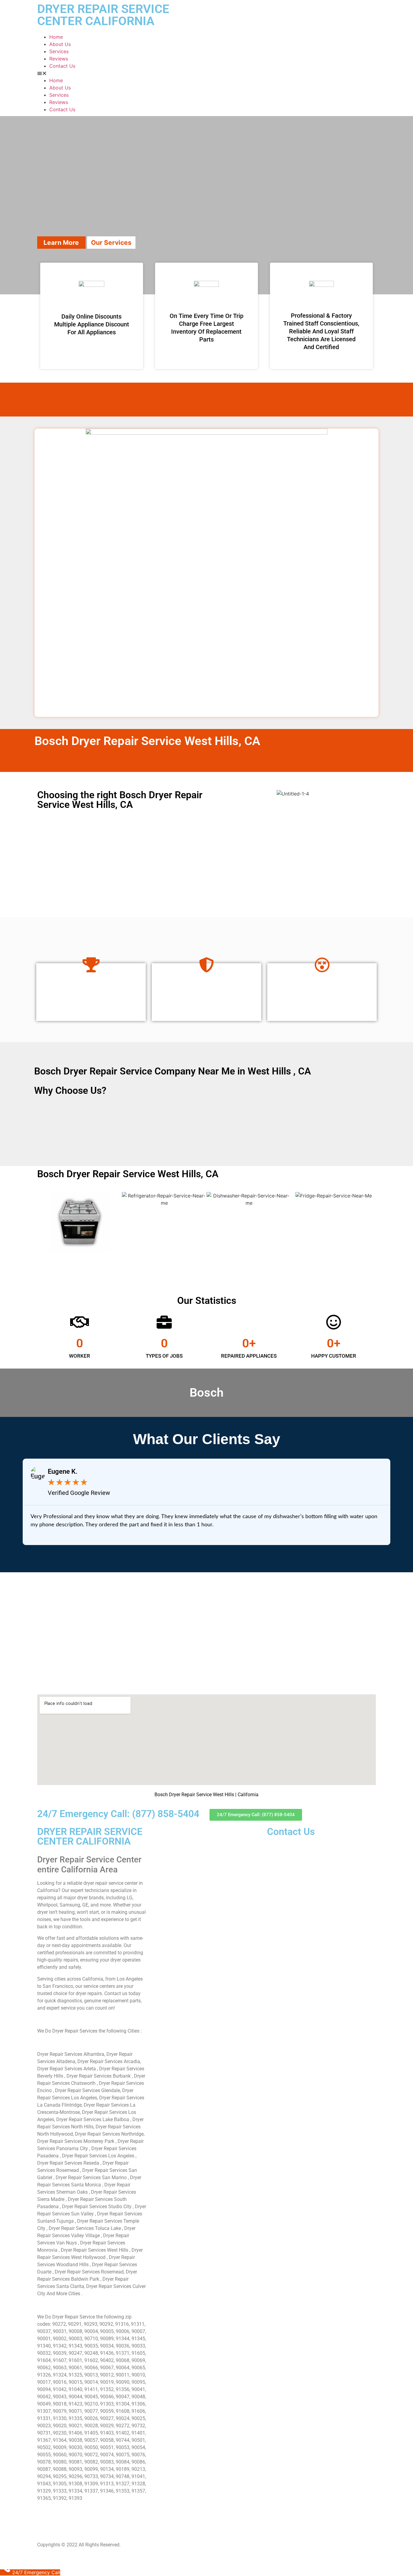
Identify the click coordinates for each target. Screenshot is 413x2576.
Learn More (61, 243)
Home (56, 37)
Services (59, 51)
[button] (207, 73)
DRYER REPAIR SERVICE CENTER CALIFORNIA (103, 15)
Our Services (111, 243)
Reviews (59, 59)
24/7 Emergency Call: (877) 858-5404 (118, 1814)
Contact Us (62, 66)
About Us (60, 44)
